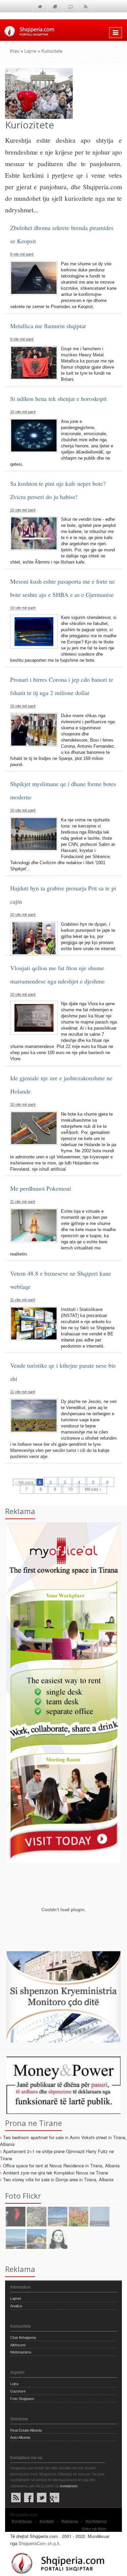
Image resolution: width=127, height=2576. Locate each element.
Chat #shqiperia (23, 2338)
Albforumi (18, 2345)
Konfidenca (96, 2521)
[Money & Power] (60, 2085)
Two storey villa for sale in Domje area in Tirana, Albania (58, 2179)
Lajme (30, 51)
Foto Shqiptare (22, 2399)
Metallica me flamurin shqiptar (48, 326)
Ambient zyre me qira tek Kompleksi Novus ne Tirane (56, 2173)
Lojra (14, 2384)
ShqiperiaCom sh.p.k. (40, 2543)
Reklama (70, 2521)
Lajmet (16, 2298)
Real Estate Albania (26, 2430)
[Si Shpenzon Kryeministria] (60, 1996)
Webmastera (21, 2352)
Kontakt (47, 2521)
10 (70, 1489)
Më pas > (93, 1489)
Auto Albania (20, 2437)
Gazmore (18, 2391)
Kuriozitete (52, 51)
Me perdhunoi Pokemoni (41, 1188)
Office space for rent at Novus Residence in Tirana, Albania (61, 2165)
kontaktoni (69, 2486)
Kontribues (22, 2521)
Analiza (16, 2306)
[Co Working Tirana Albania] (60, 1692)
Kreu (15, 51)
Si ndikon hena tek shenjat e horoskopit (58, 398)
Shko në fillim (94, 2529)
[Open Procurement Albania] (60, 1933)
